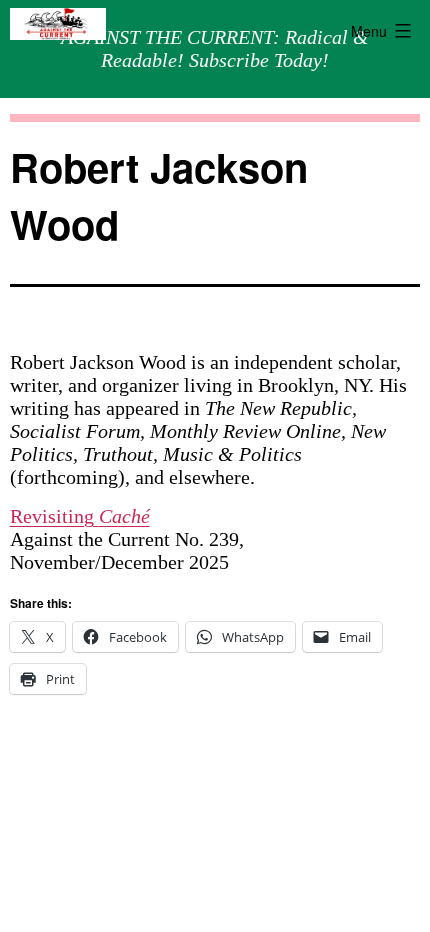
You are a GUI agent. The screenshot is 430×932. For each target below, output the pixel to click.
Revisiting (80, 516)
